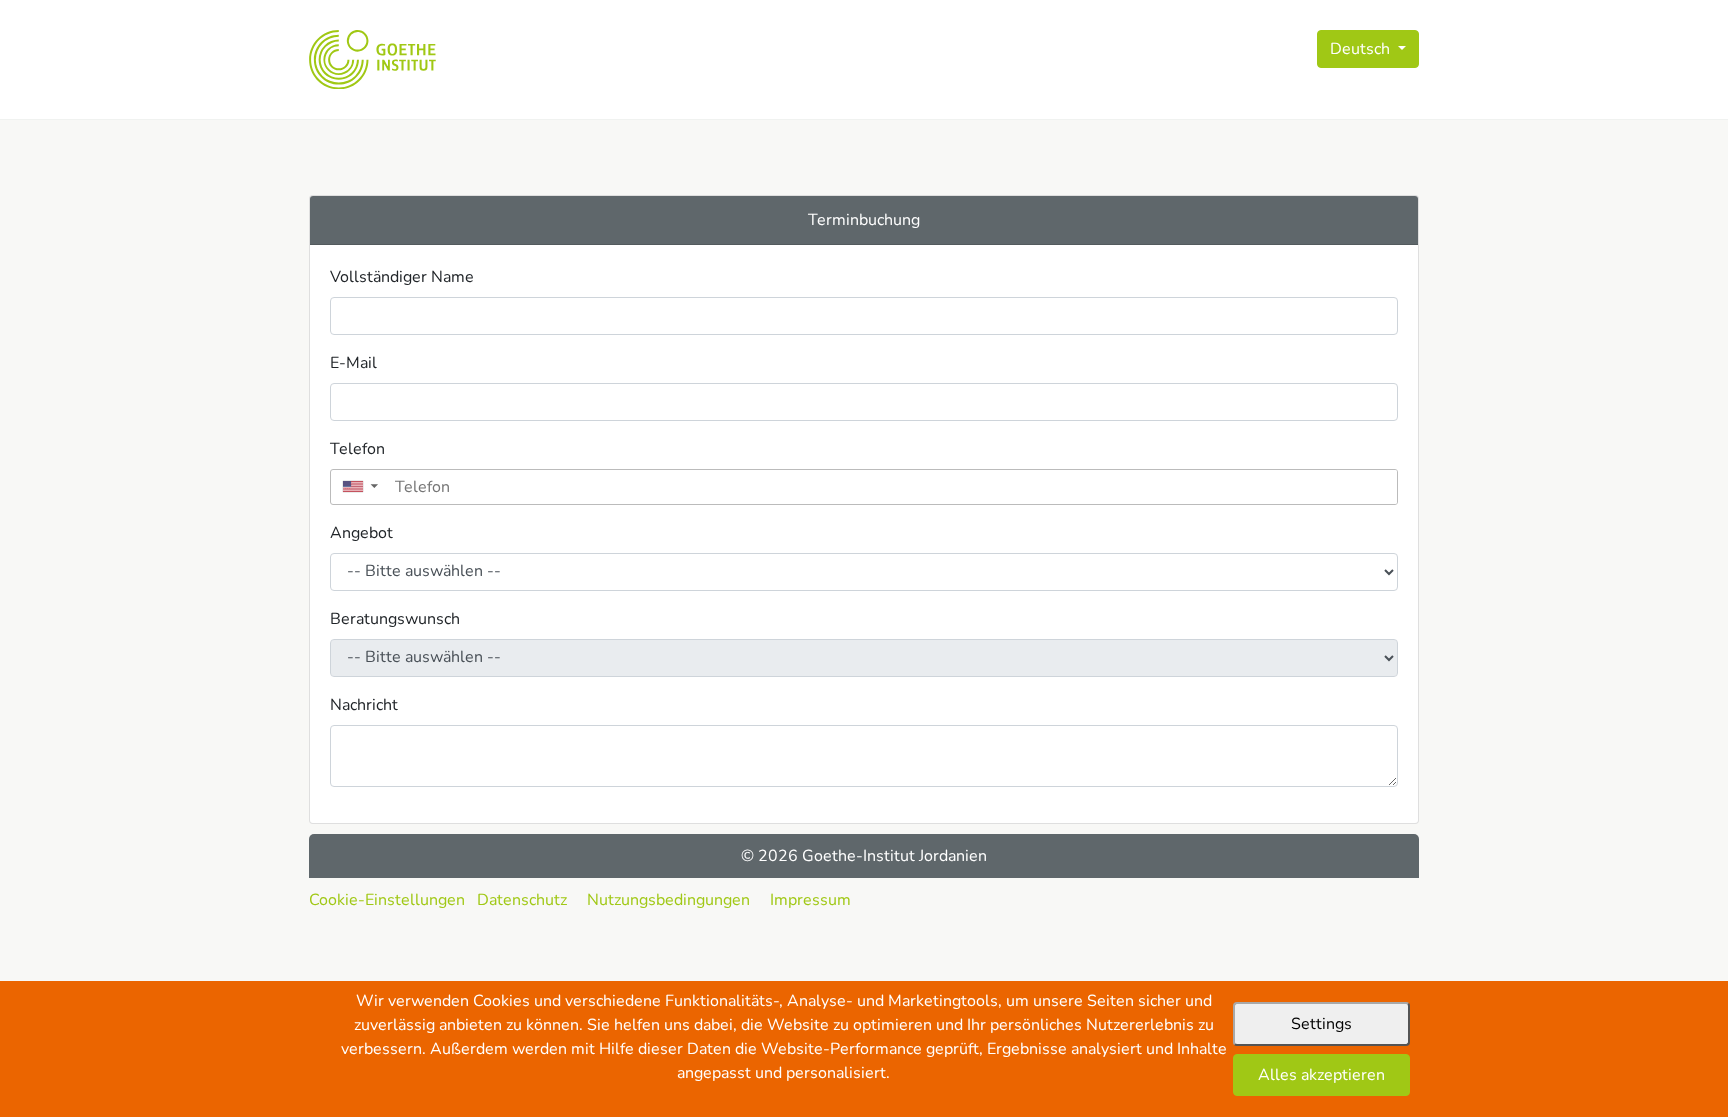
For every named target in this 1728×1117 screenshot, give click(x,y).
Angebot (361, 533)
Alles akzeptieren (1321, 1075)
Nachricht (364, 705)
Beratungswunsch (395, 619)
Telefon (357, 449)
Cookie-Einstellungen (387, 900)
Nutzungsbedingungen (668, 900)
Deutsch (1362, 49)
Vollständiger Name (402, 277)
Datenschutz (522, 900)
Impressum (810, 900)
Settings (1321, 1024)
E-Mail (353, 363)
